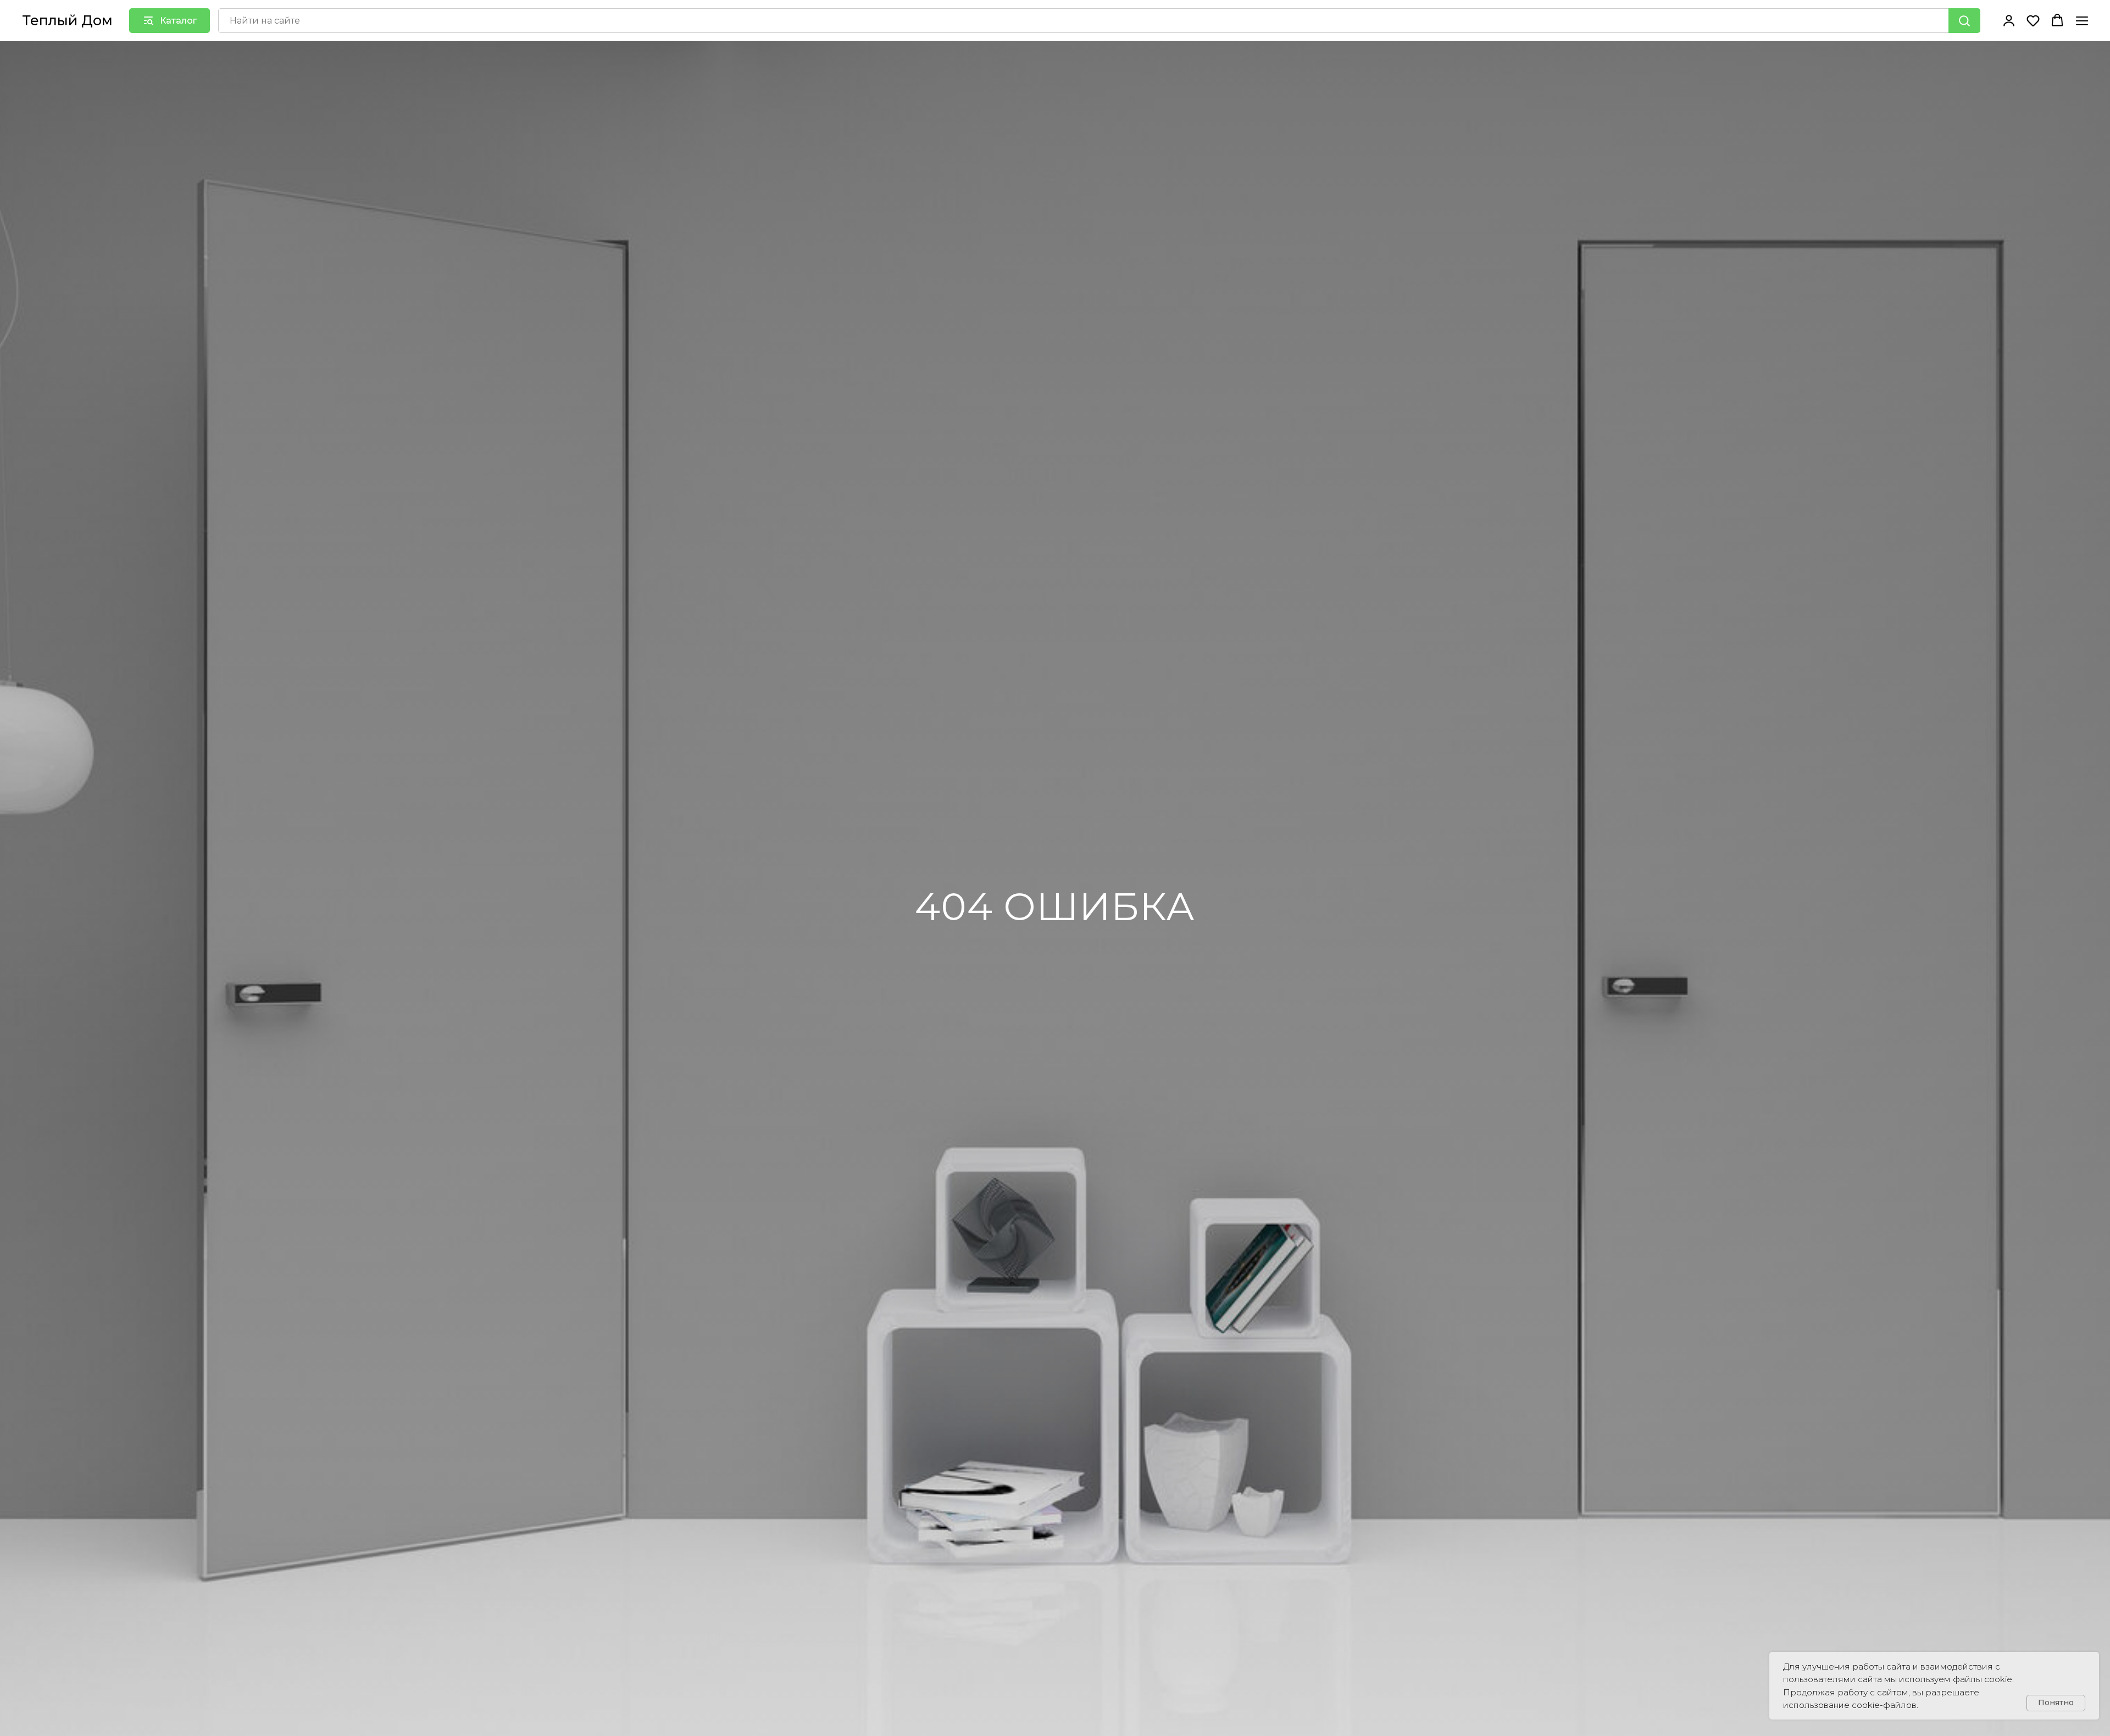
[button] (2009, 20)
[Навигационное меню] (2082, 21)
